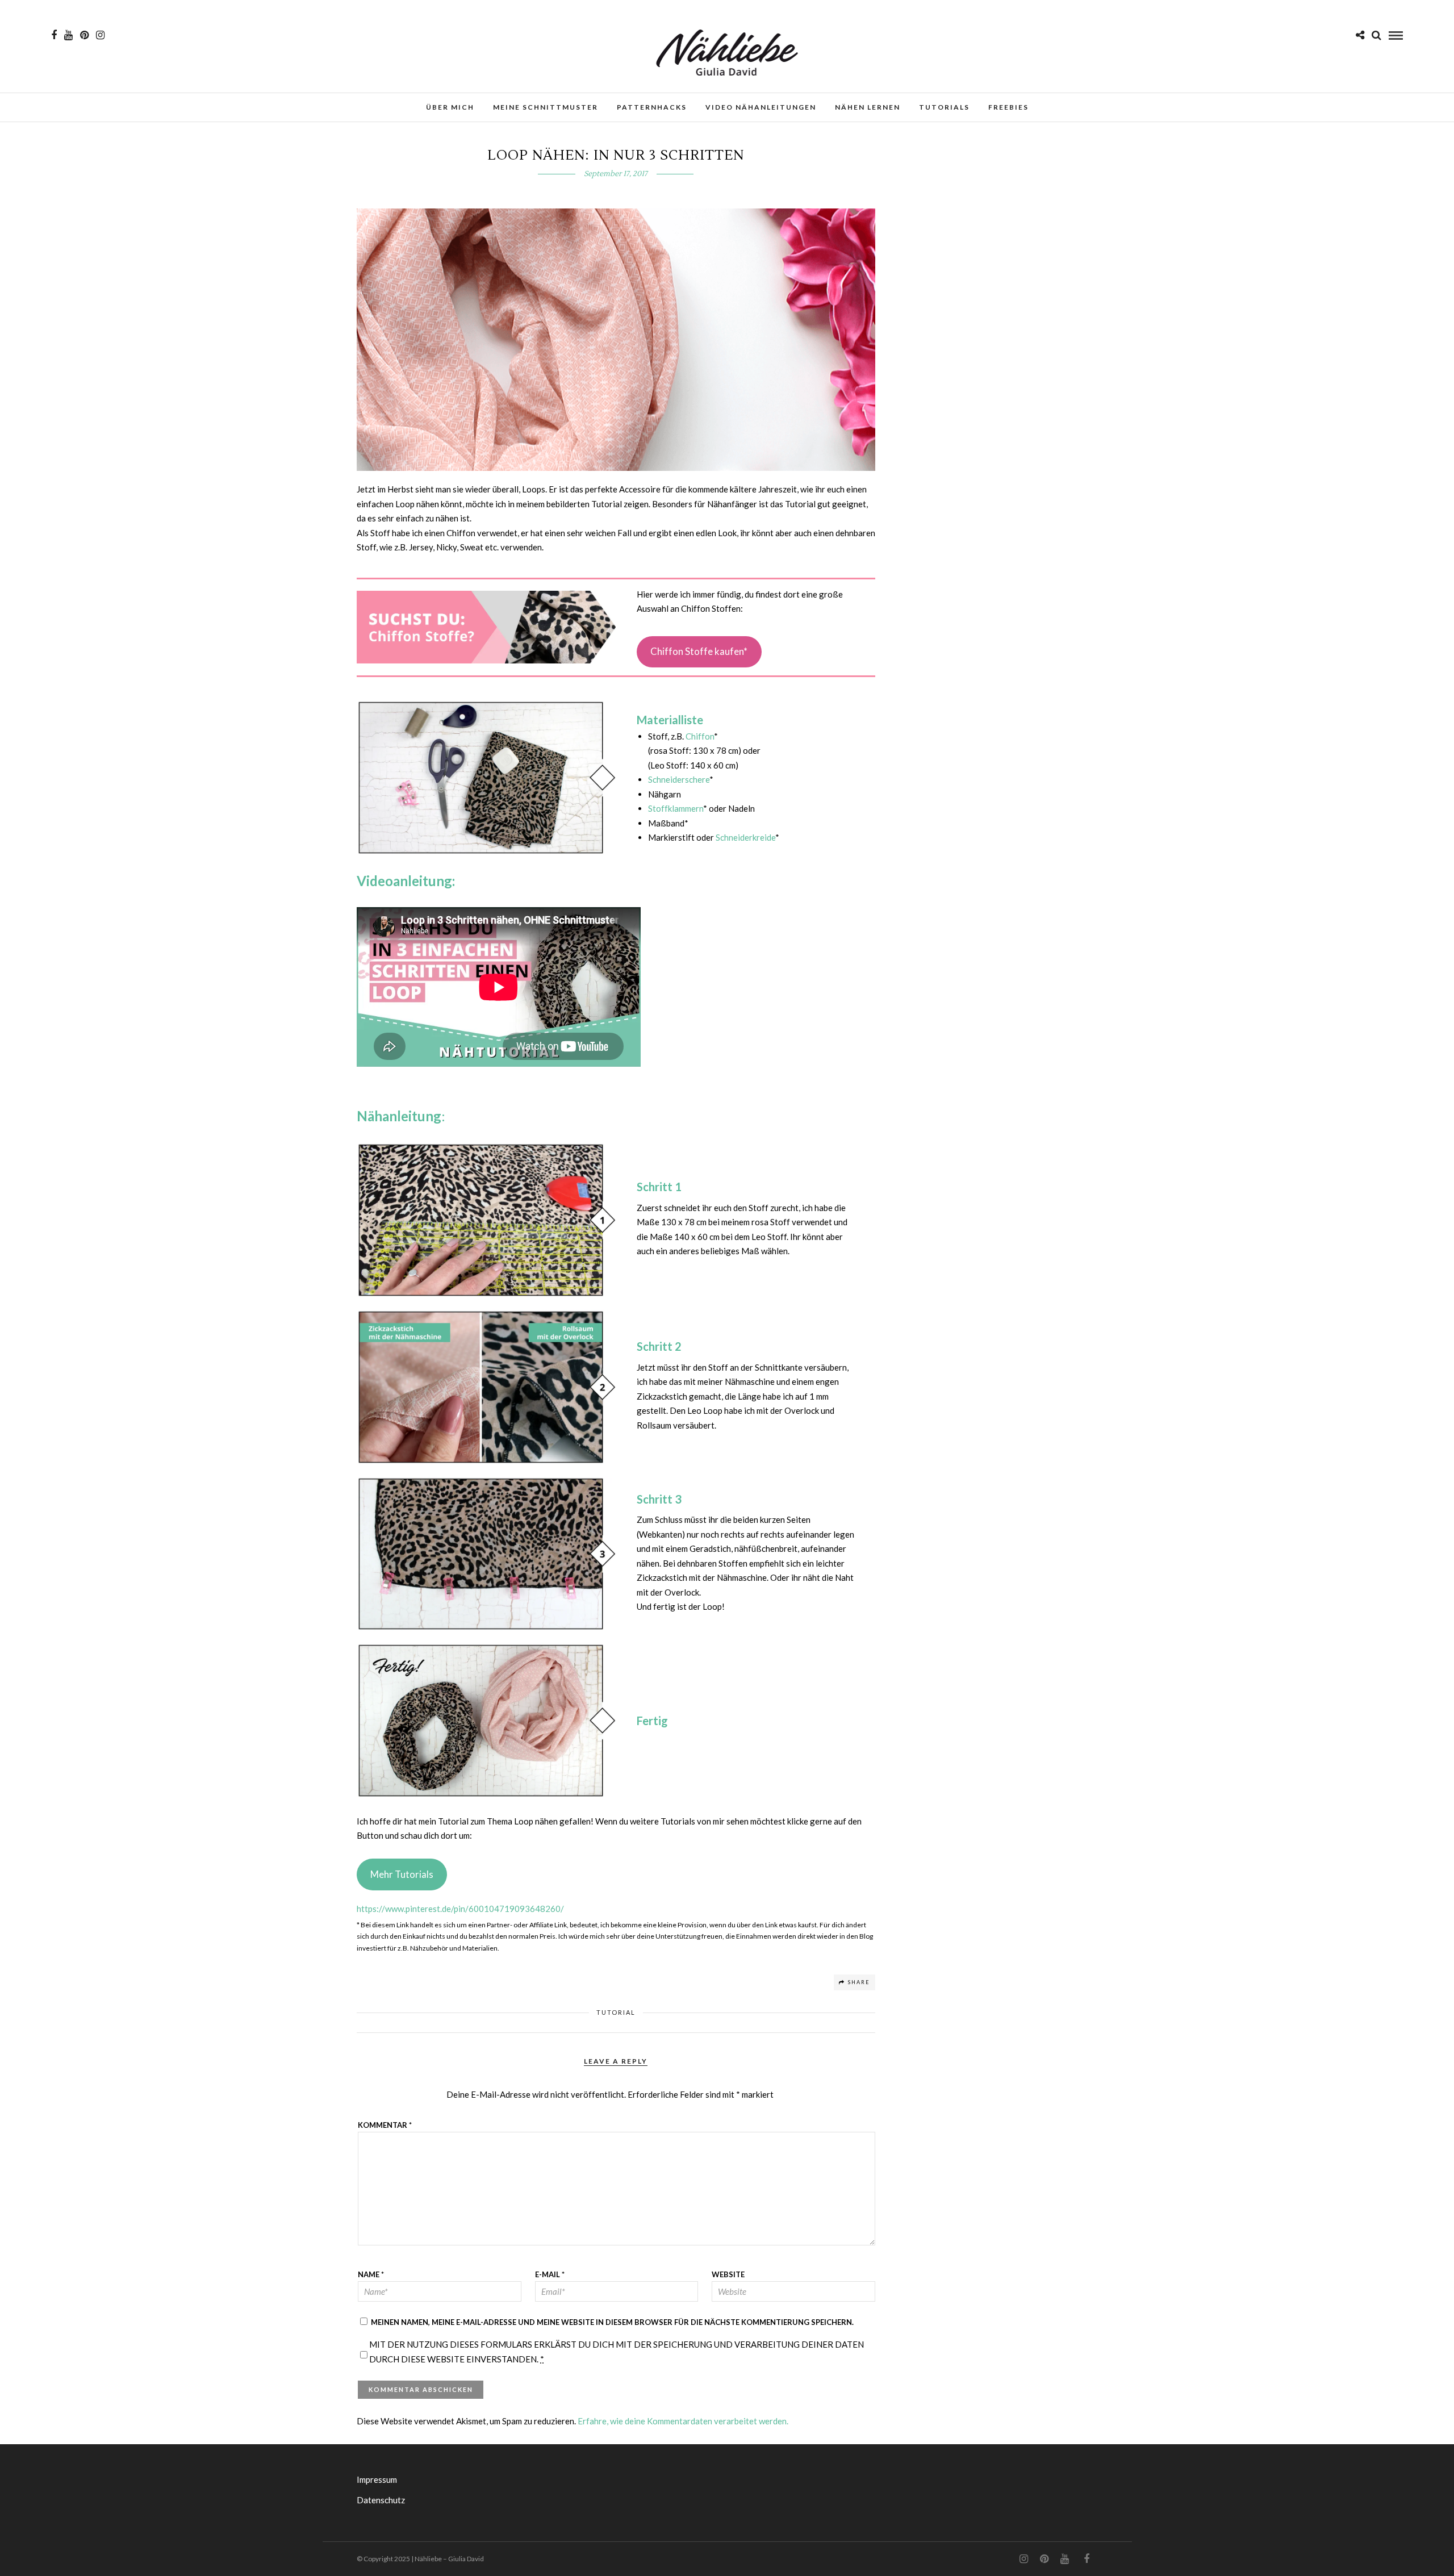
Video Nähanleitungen (761, 107)
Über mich (450, 107)
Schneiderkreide (745, 837)
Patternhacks (652, 107)
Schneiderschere (679, 779)
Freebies (1008, 107)
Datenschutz (381, 2500)
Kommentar (385, 2125)
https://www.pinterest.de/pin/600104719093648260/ (460, 1909)
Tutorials (944, 107)
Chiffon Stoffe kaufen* (699, 651)
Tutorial (616, 2012)
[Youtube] (68, 35)
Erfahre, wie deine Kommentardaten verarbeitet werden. (683, 2421)
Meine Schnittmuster (546, 107)
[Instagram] (100, 35)
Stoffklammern (676, 808)
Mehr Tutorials (402, 1874)
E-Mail (550, 2274)
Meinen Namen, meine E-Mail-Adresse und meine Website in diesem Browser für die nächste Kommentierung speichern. (612, 2322)
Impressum (377, 2479)
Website (728, 2274)
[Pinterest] (84, 35)
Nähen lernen (868, 107)
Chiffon (700, 736)
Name (371, 2274)
